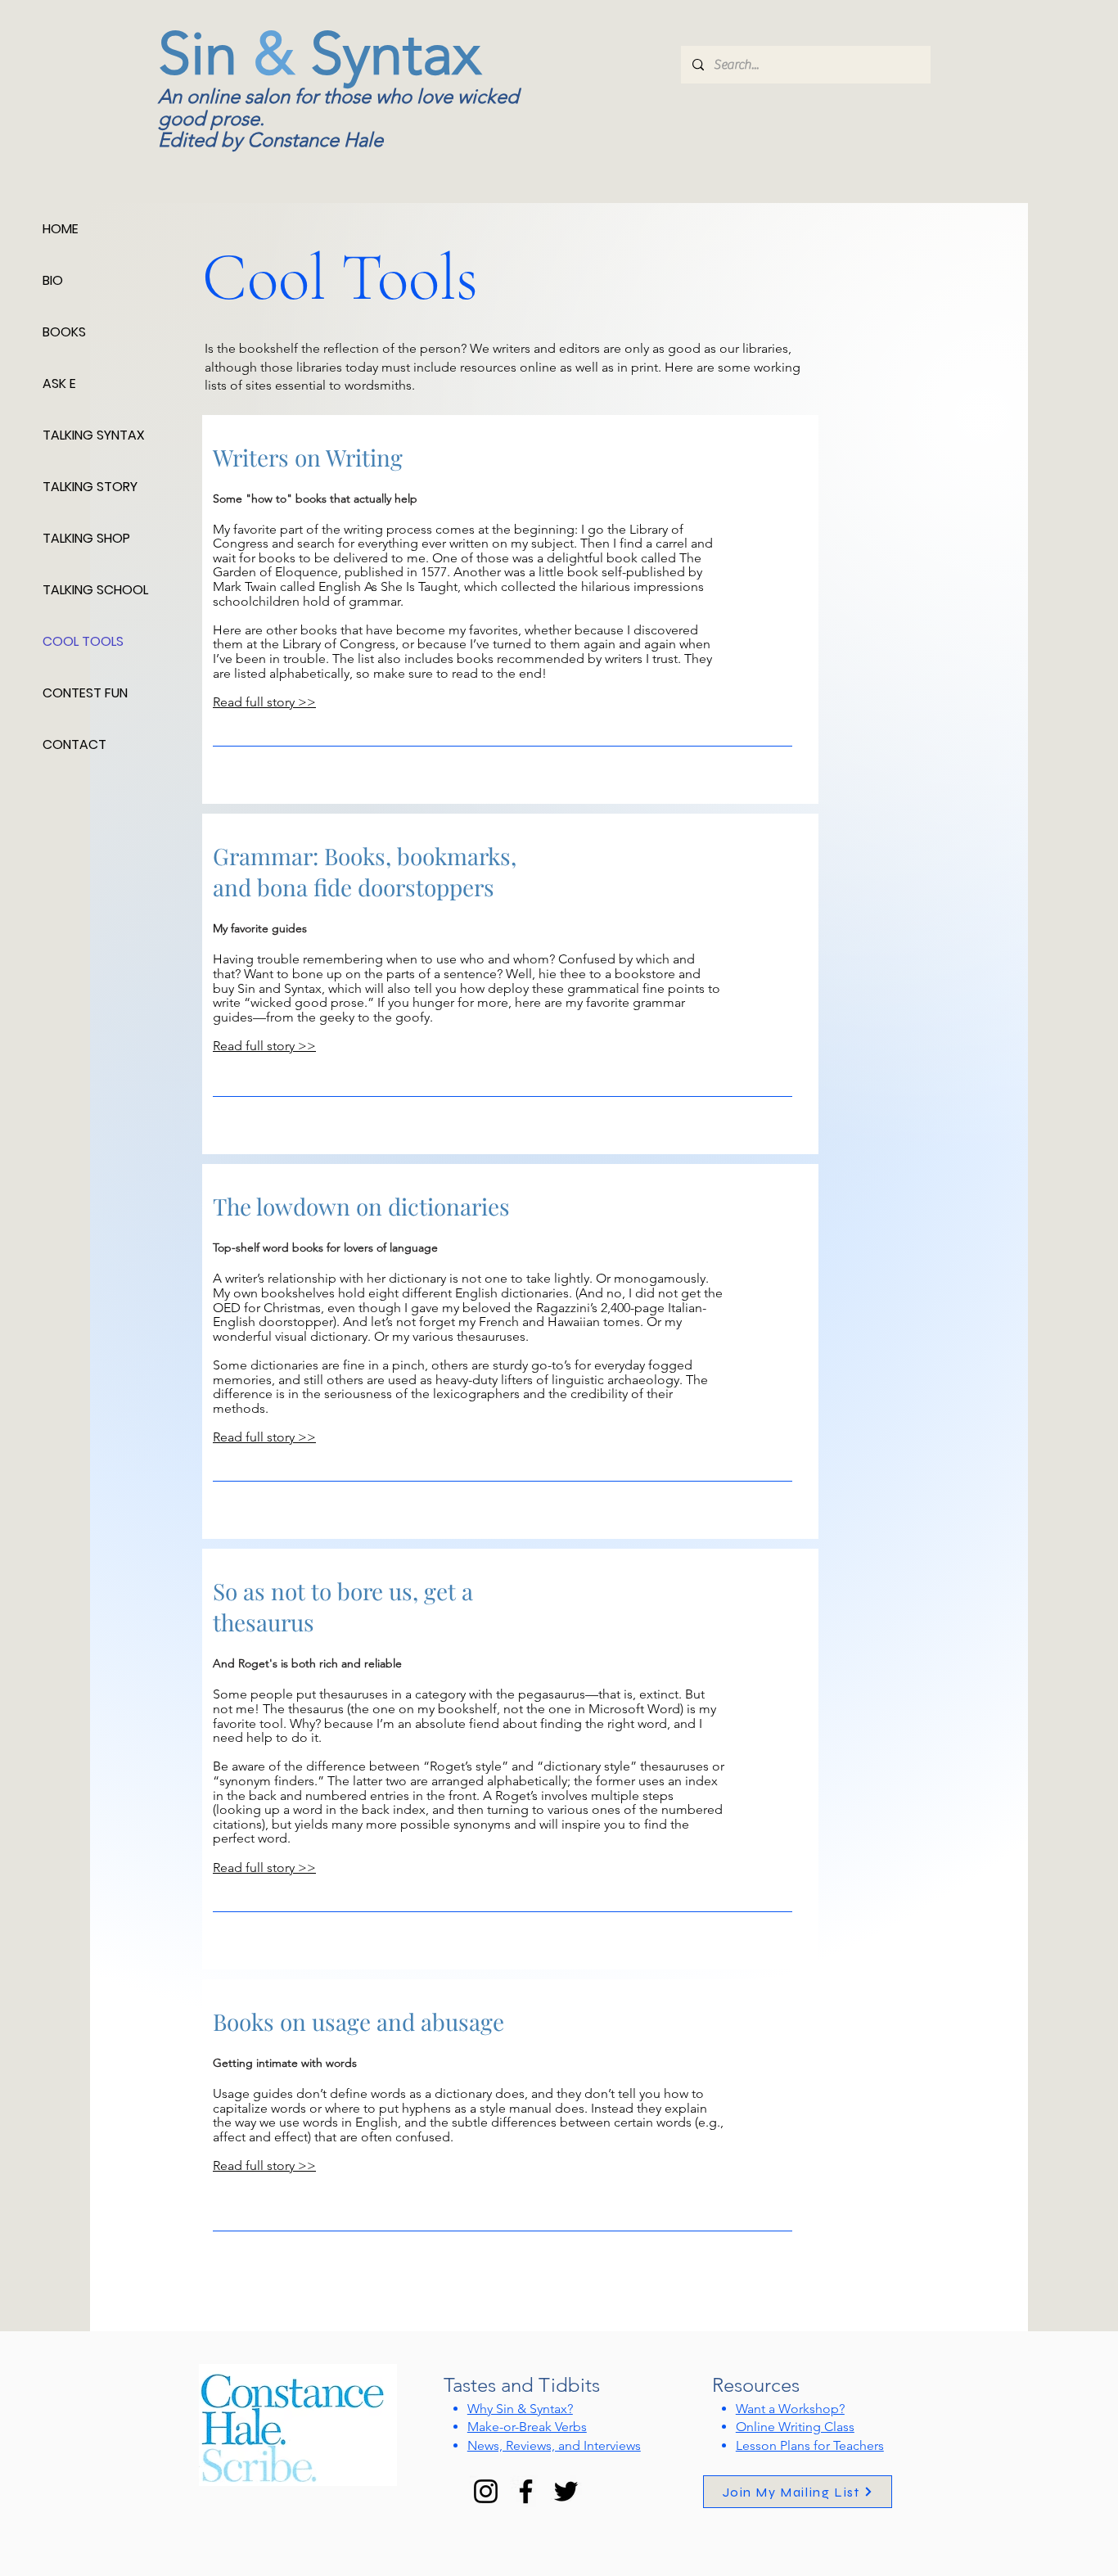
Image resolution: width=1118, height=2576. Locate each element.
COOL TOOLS (83, 641)
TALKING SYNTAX (94, 435)
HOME (61, 229)
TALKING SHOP (86, 538)
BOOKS (64, 332)
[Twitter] (566, 2491)
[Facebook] (526, 2491)
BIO (53, 280)
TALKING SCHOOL (95, 590)
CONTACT (74, 744)
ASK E (59, 383)
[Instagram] (486, 2491)
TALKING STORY (90, 487)
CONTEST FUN (85, 693)
